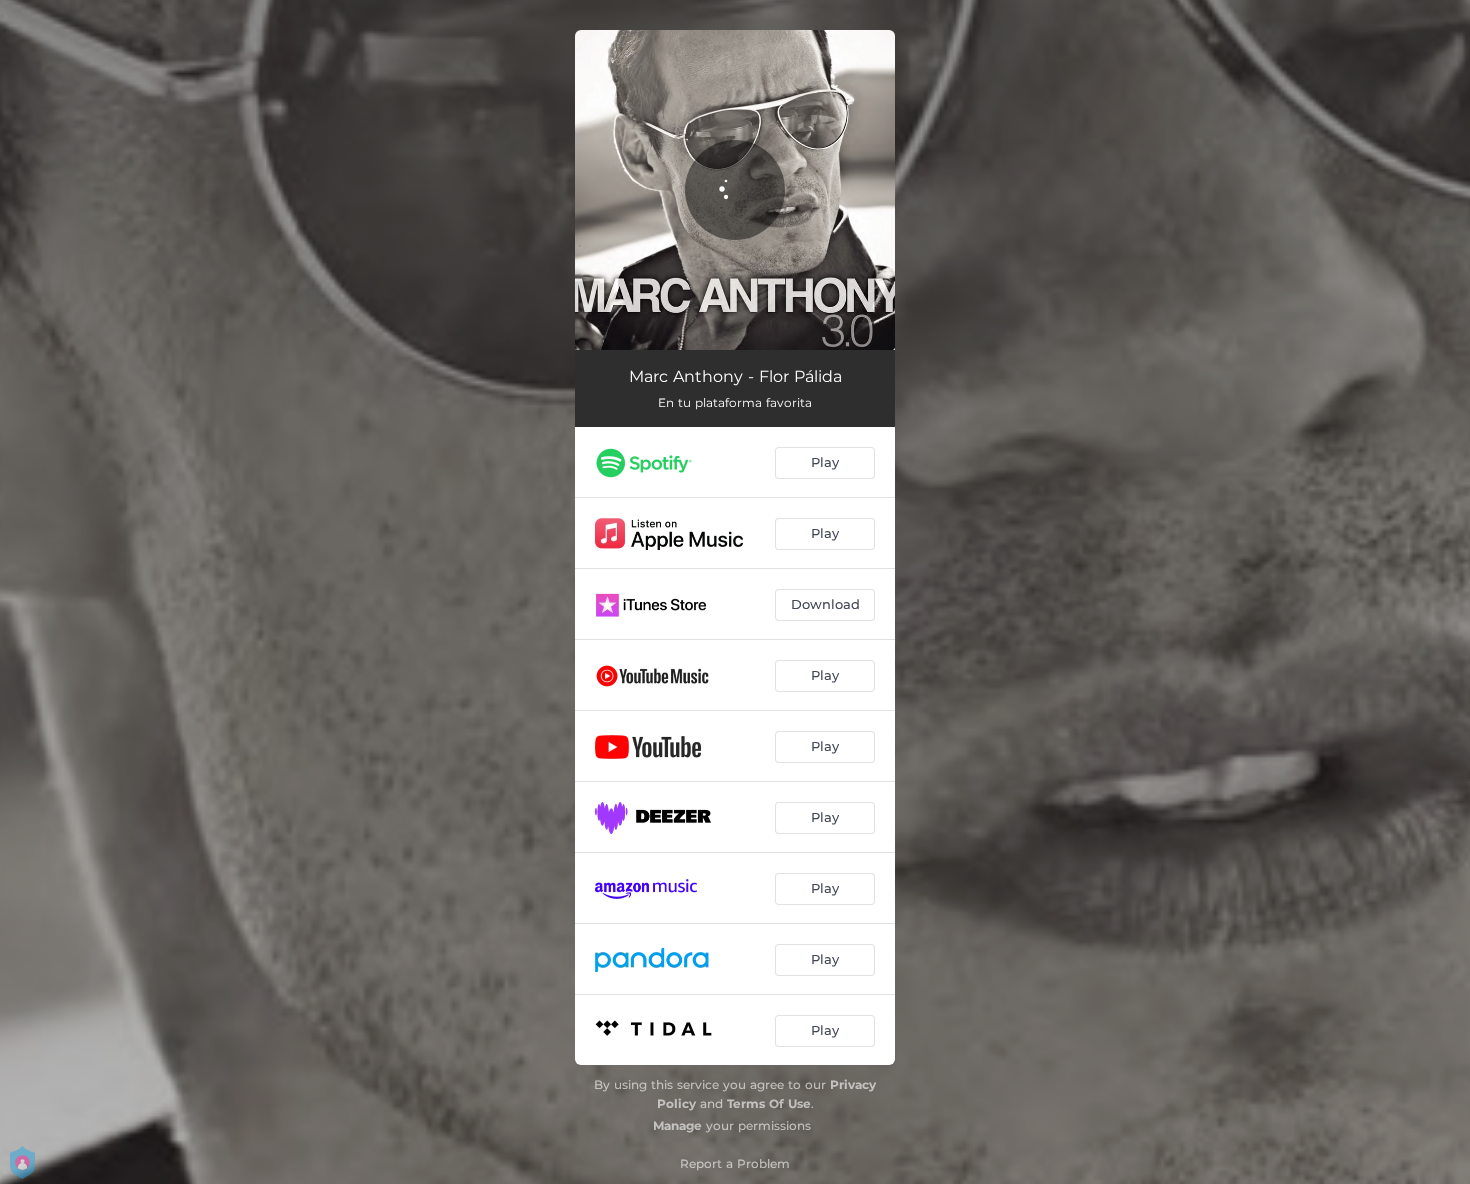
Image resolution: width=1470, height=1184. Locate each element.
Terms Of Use (769, 1103)
